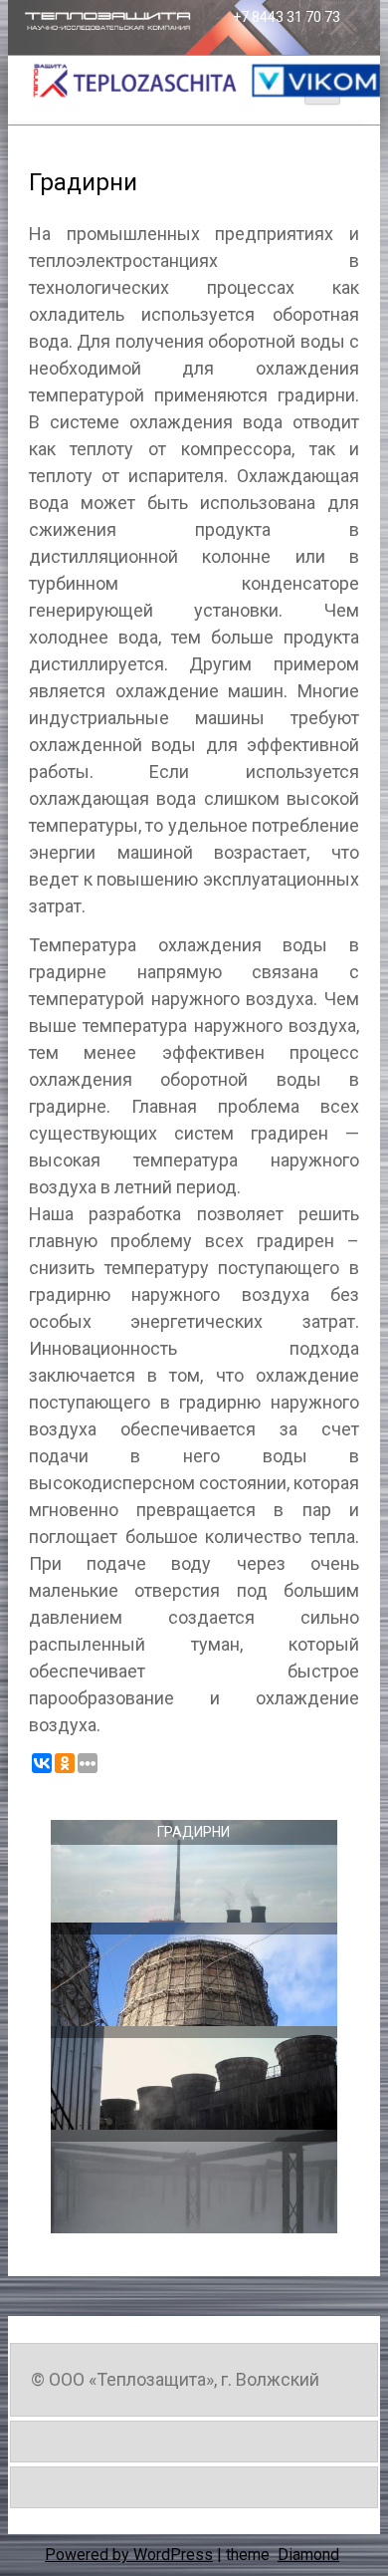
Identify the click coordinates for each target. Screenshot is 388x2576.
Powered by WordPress (129, 2555)
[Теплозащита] (204, 81)
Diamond (308, 2555)
